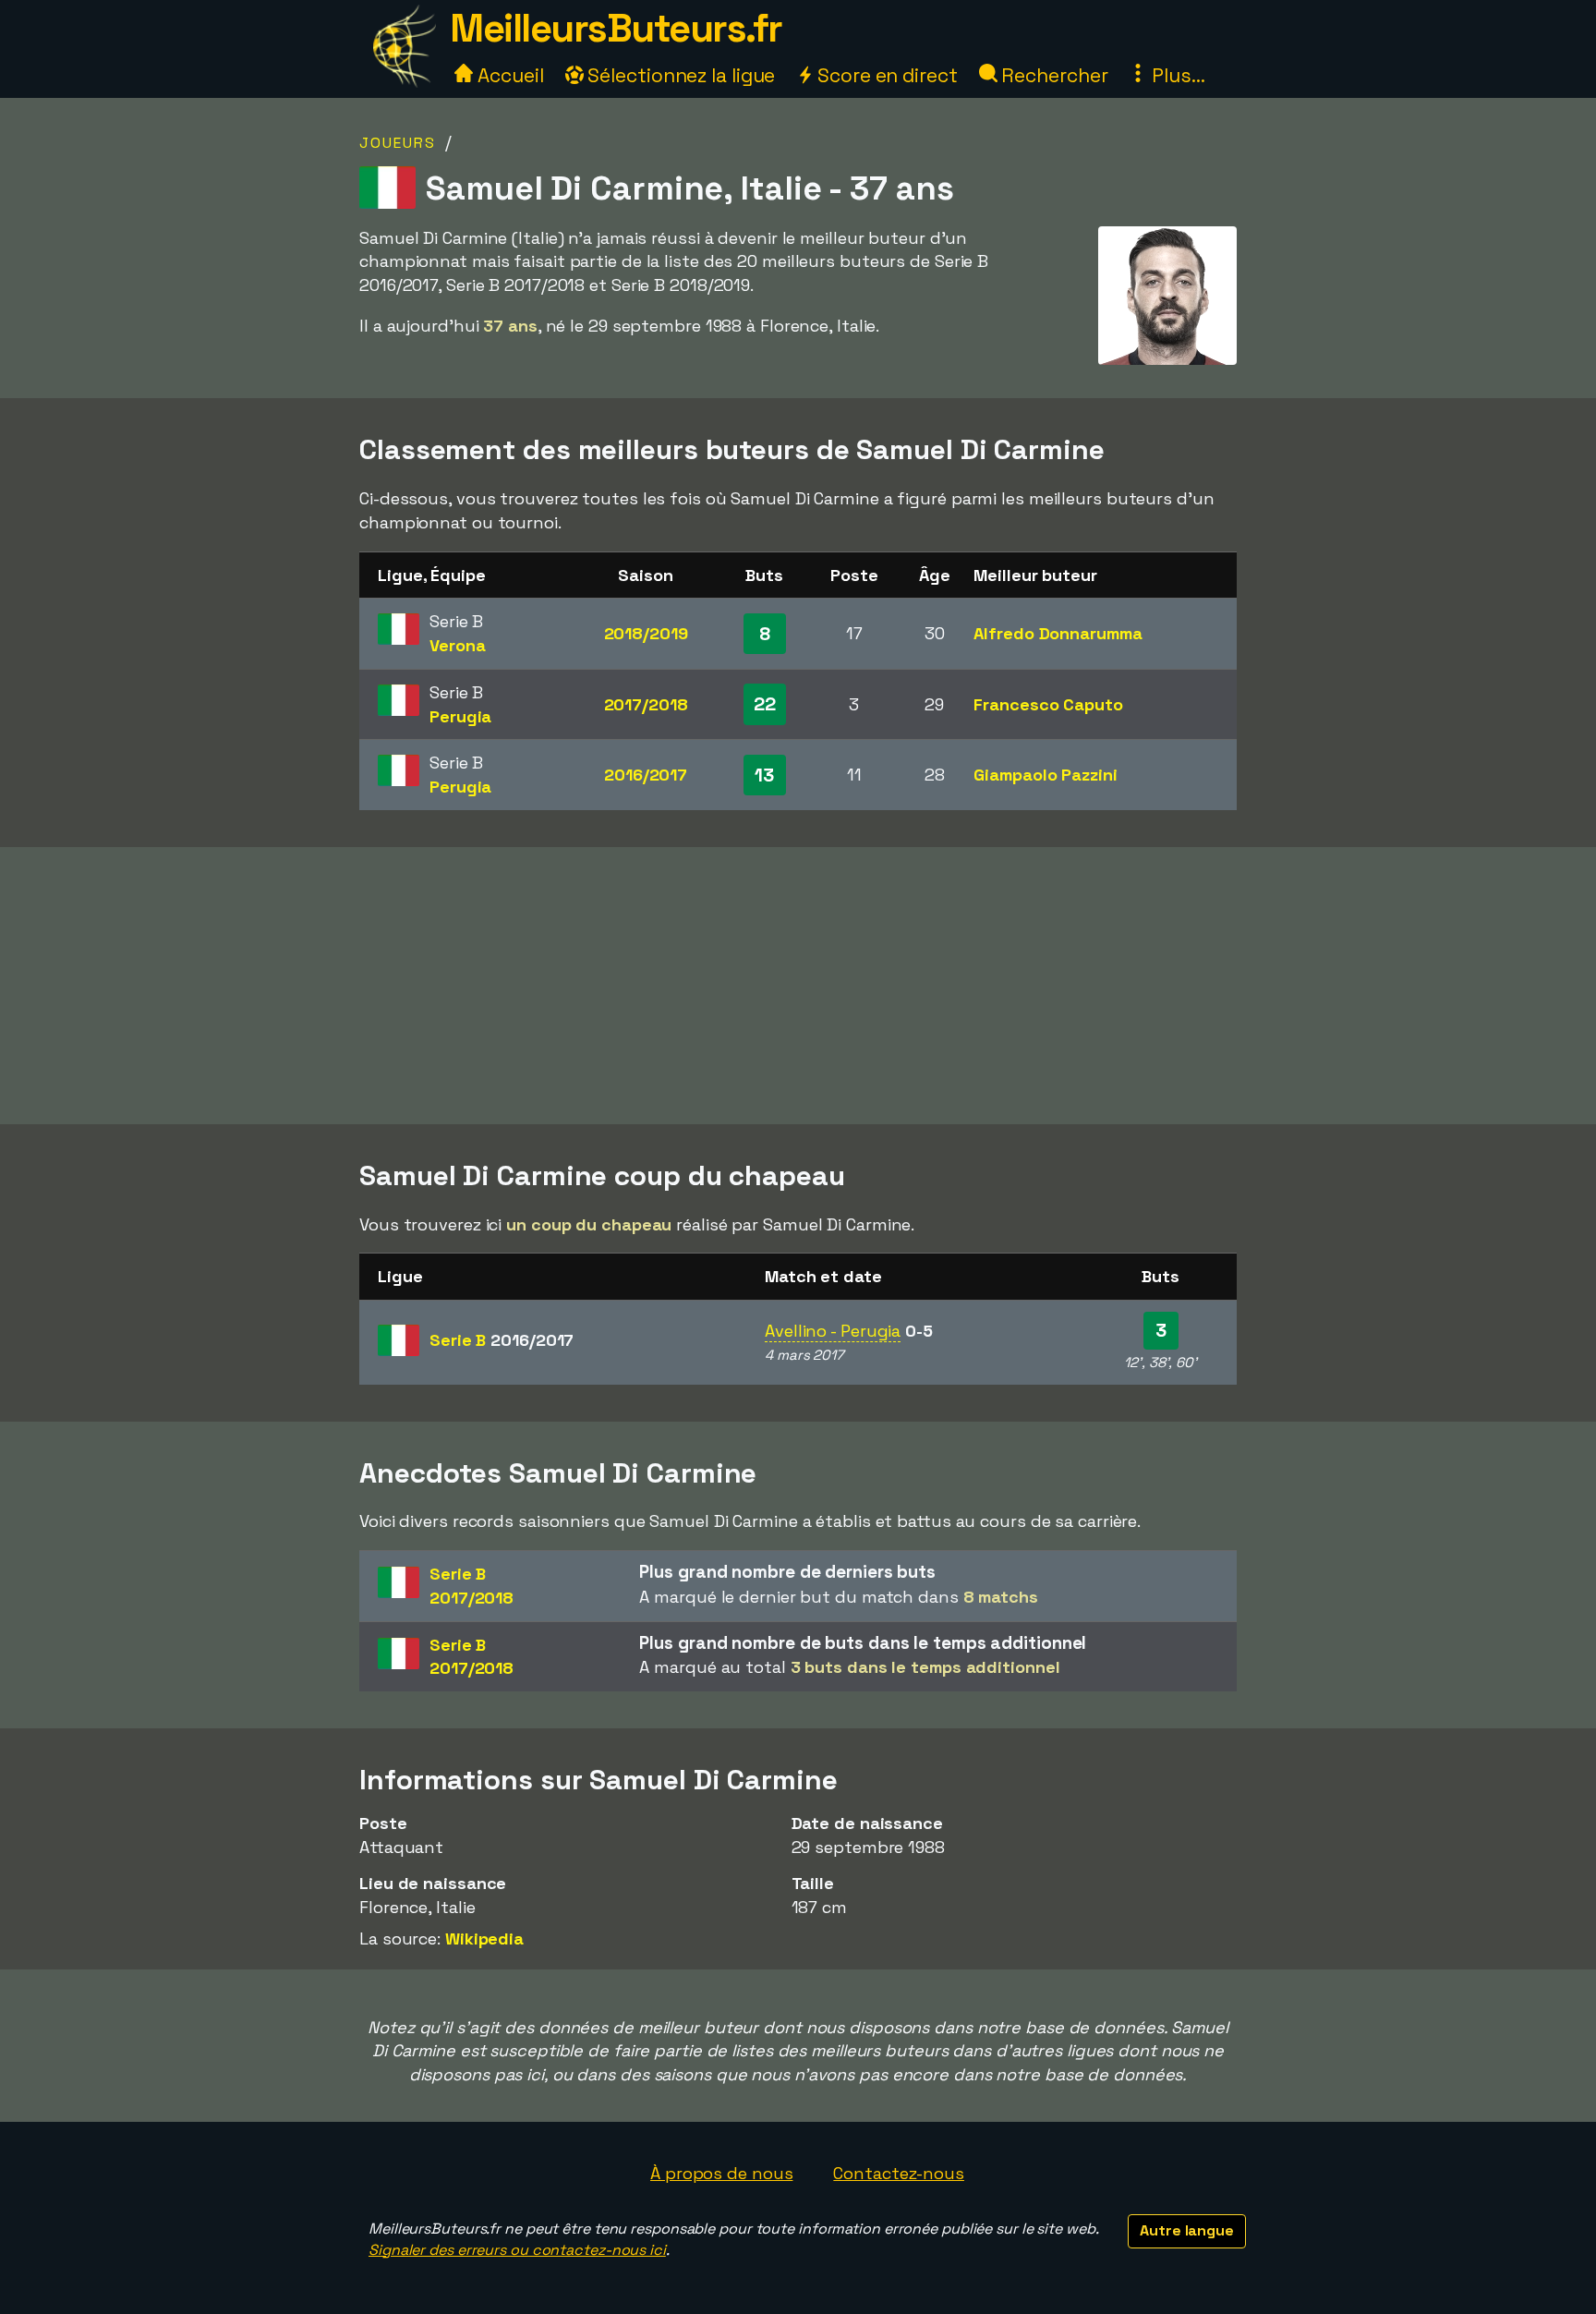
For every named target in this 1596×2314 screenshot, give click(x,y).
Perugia (460, 716)
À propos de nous (721, 2173)
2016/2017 (646, 775)
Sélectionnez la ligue (680, 75)
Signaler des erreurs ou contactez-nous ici (517, 2250)
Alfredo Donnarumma (1058, 633)
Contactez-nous (899, 2173)
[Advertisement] (798, 986)
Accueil (508, 75)
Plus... (1176, 75)
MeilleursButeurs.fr (616, 28)
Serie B (502, 1340)
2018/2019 (646, 633)
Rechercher (1053, 75)
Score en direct (885, 75)
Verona (457, 645)
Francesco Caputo (1048, 704)
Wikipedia (484, 1938)
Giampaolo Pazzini (1045, 775)
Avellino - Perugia (833, 1331)
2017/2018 (646, 704)
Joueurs (398, 143)
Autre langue (1187, 2230)
